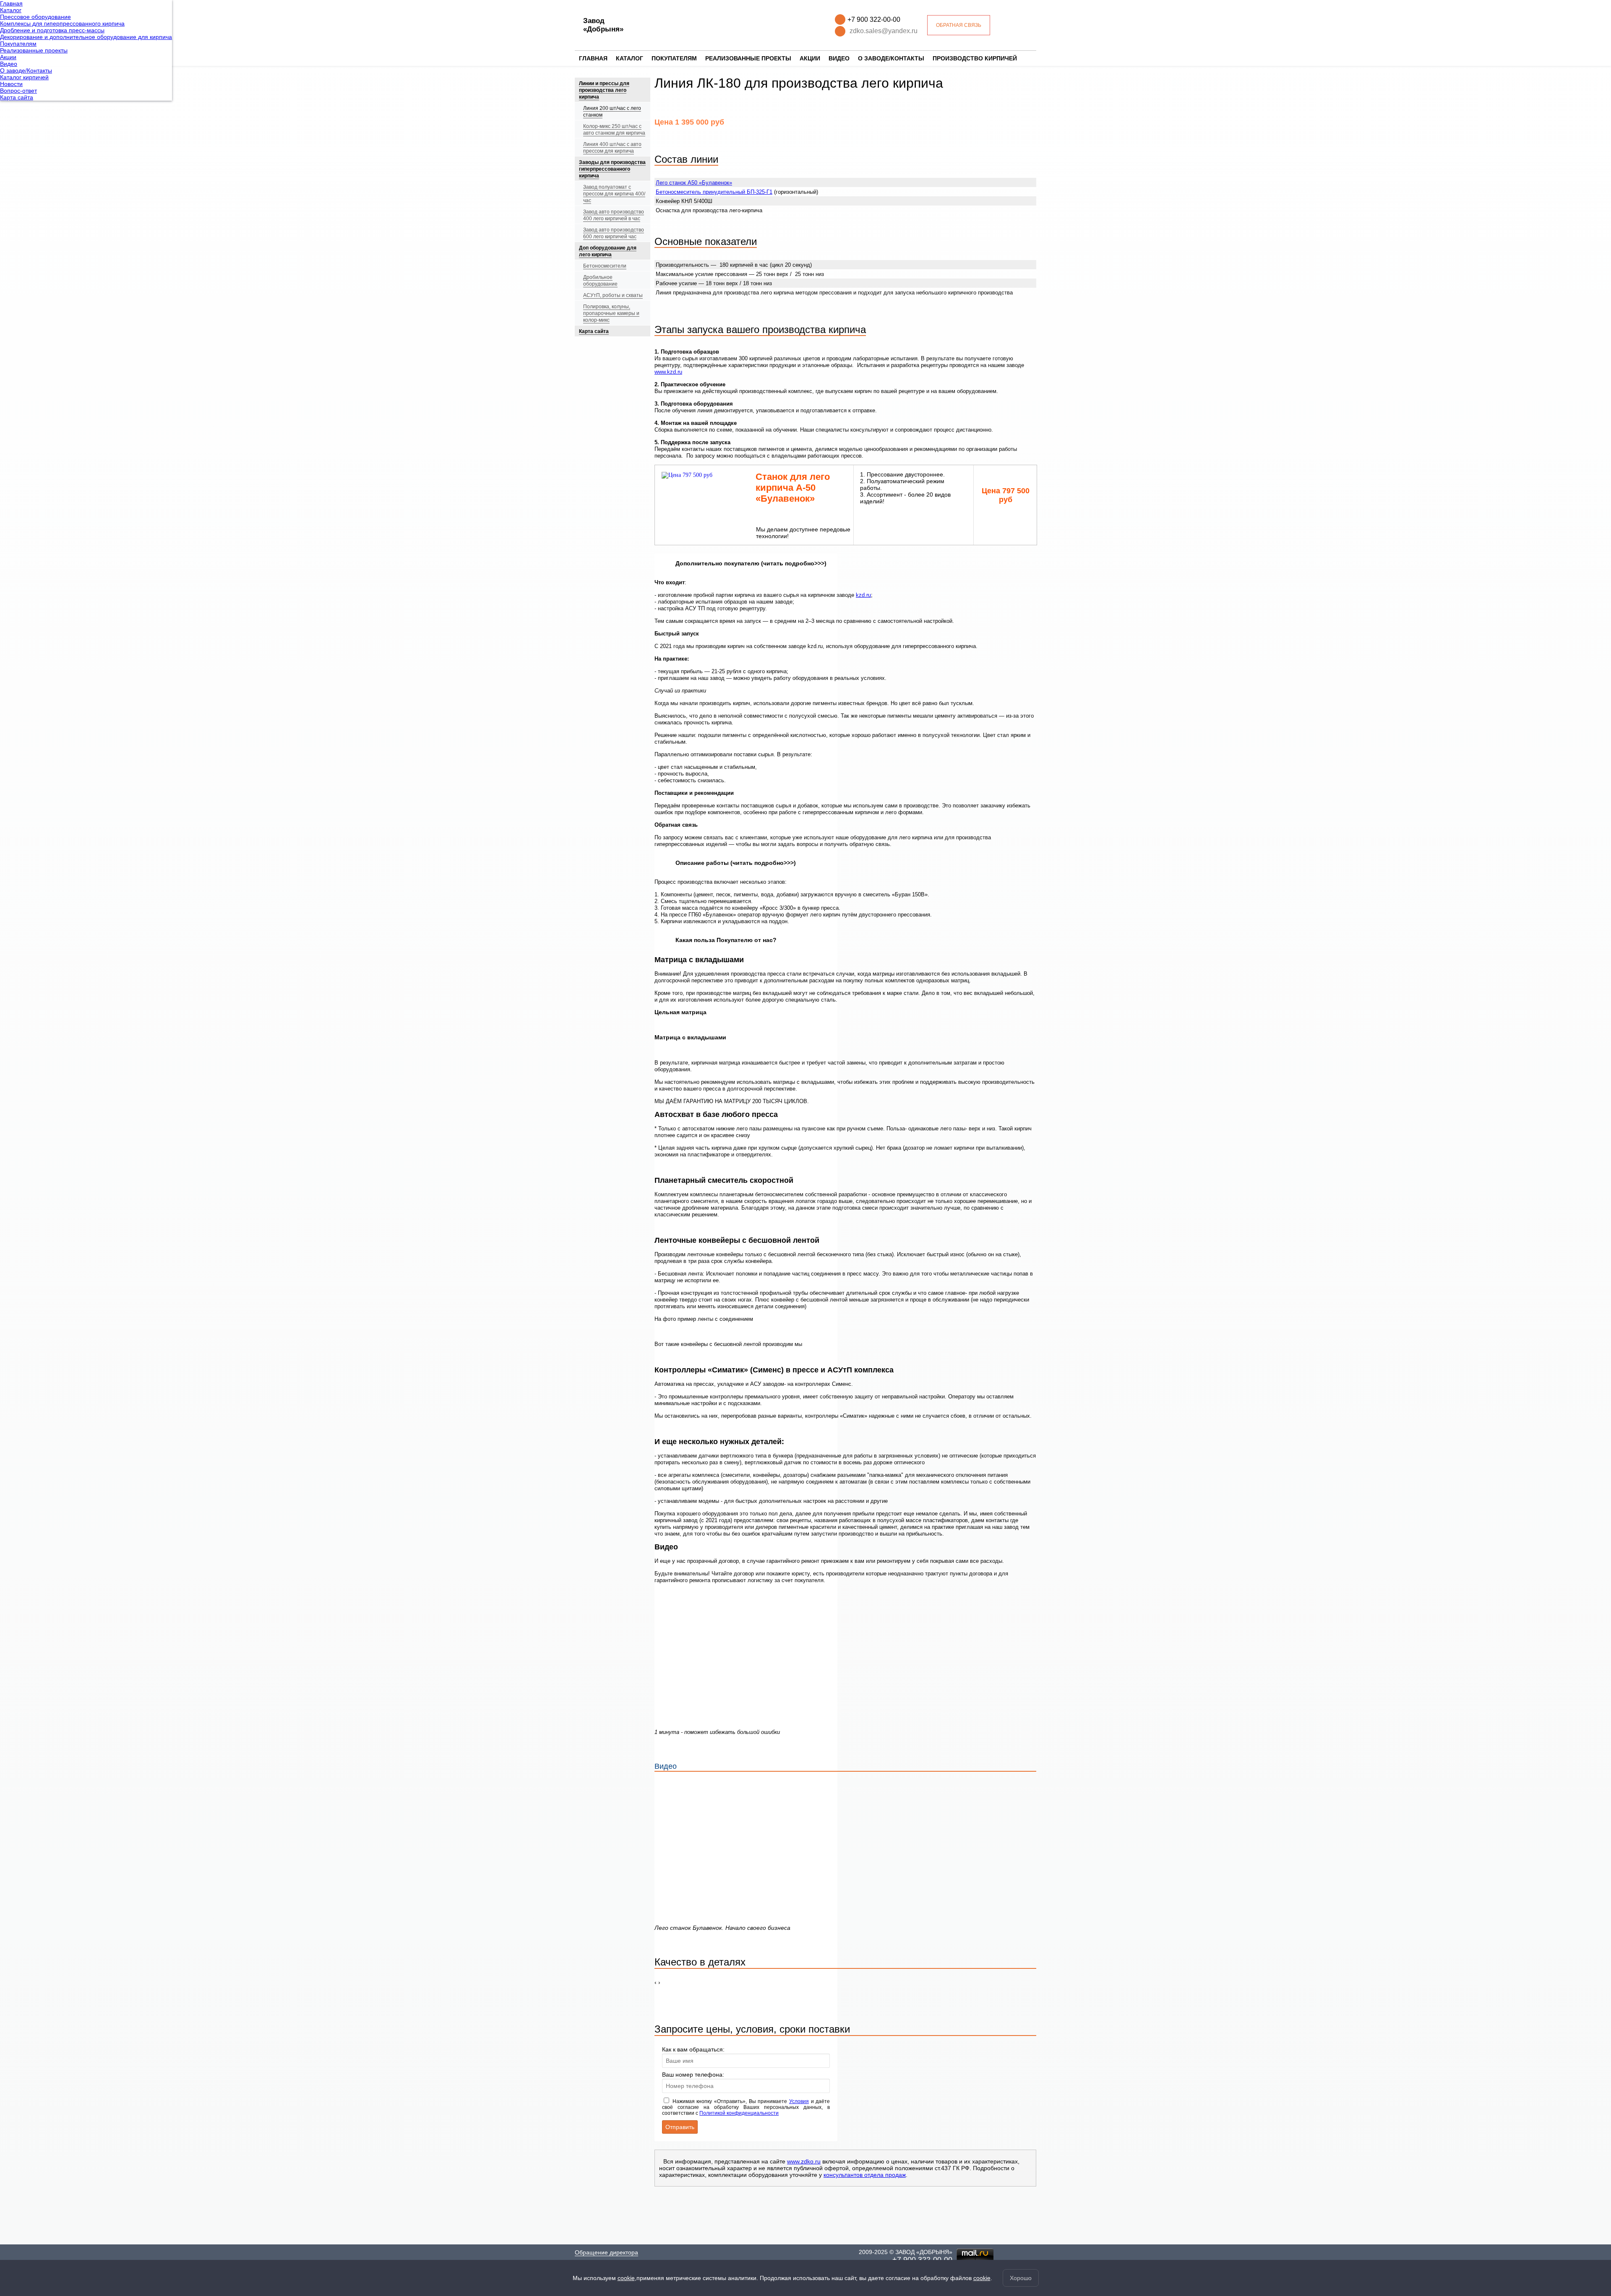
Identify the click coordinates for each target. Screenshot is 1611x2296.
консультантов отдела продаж (865, 2175)
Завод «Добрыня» (603, 25)
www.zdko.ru (804, 2161)
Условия (799, 2101)
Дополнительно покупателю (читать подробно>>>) (751, 563)
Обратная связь (959, 25)
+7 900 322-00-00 (874, 20)
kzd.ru (863, 595)
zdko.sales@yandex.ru (884, 31)
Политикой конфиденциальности (739, 2113)
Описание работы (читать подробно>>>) (736, 863)
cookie (626, 2278)
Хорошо (1021, 2278)
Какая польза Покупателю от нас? (726, 940)
